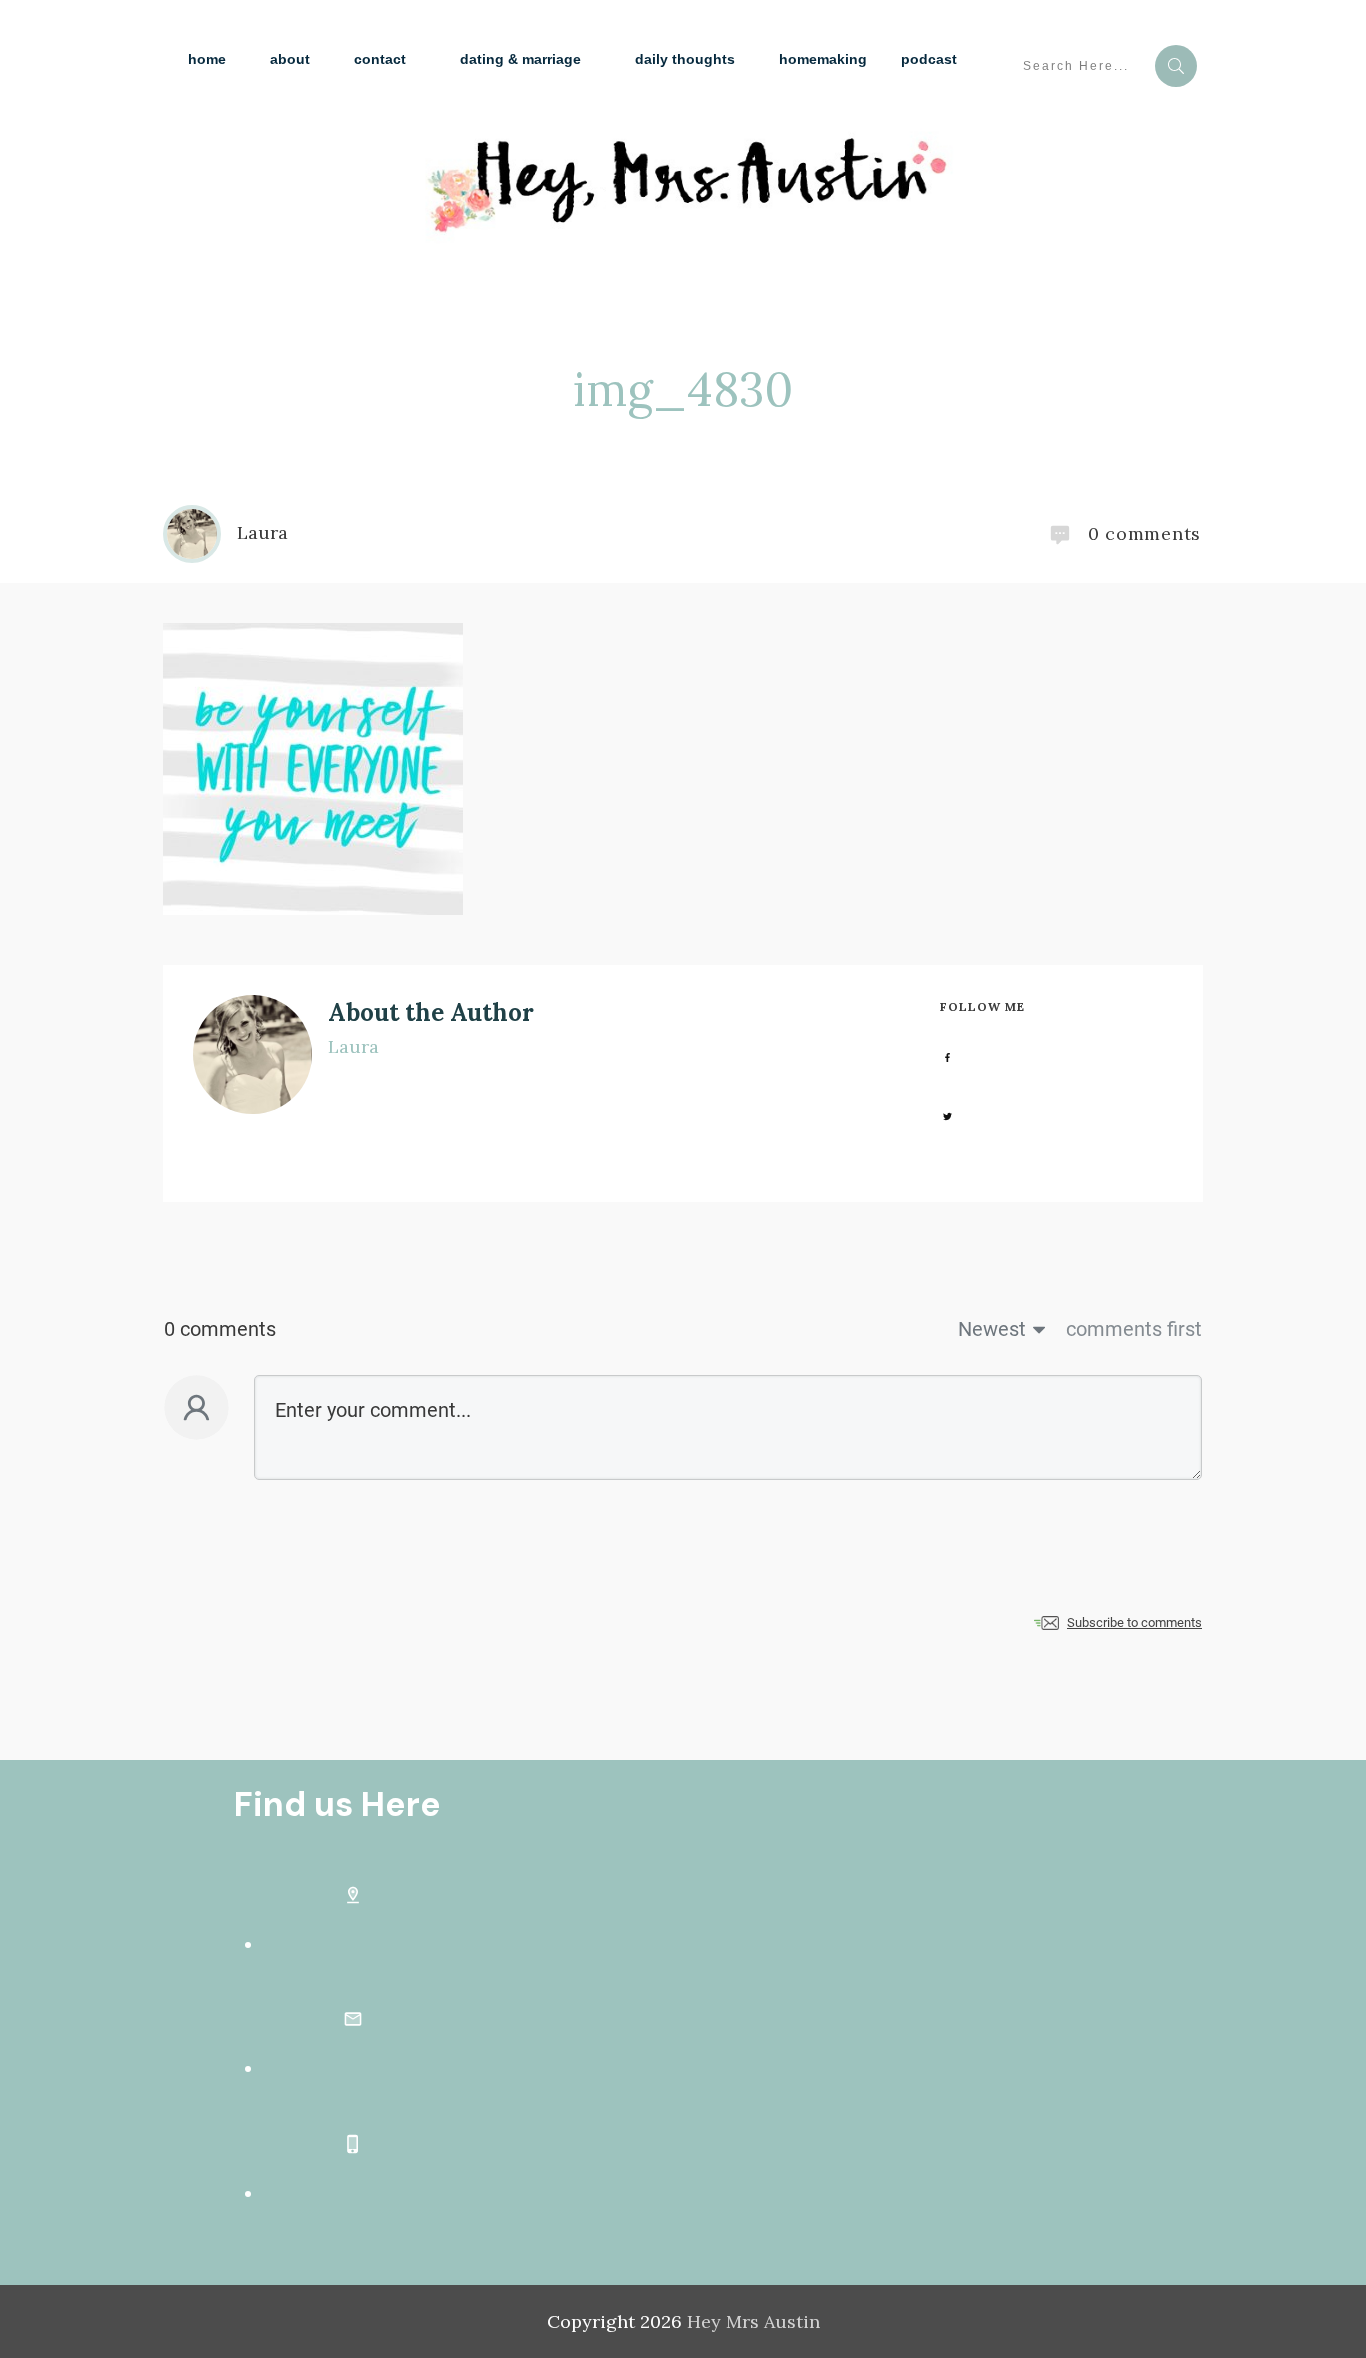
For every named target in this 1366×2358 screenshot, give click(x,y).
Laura (353, 1046)
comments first (1134, 1329)
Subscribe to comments (1134, 1622)
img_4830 (683, 389)
